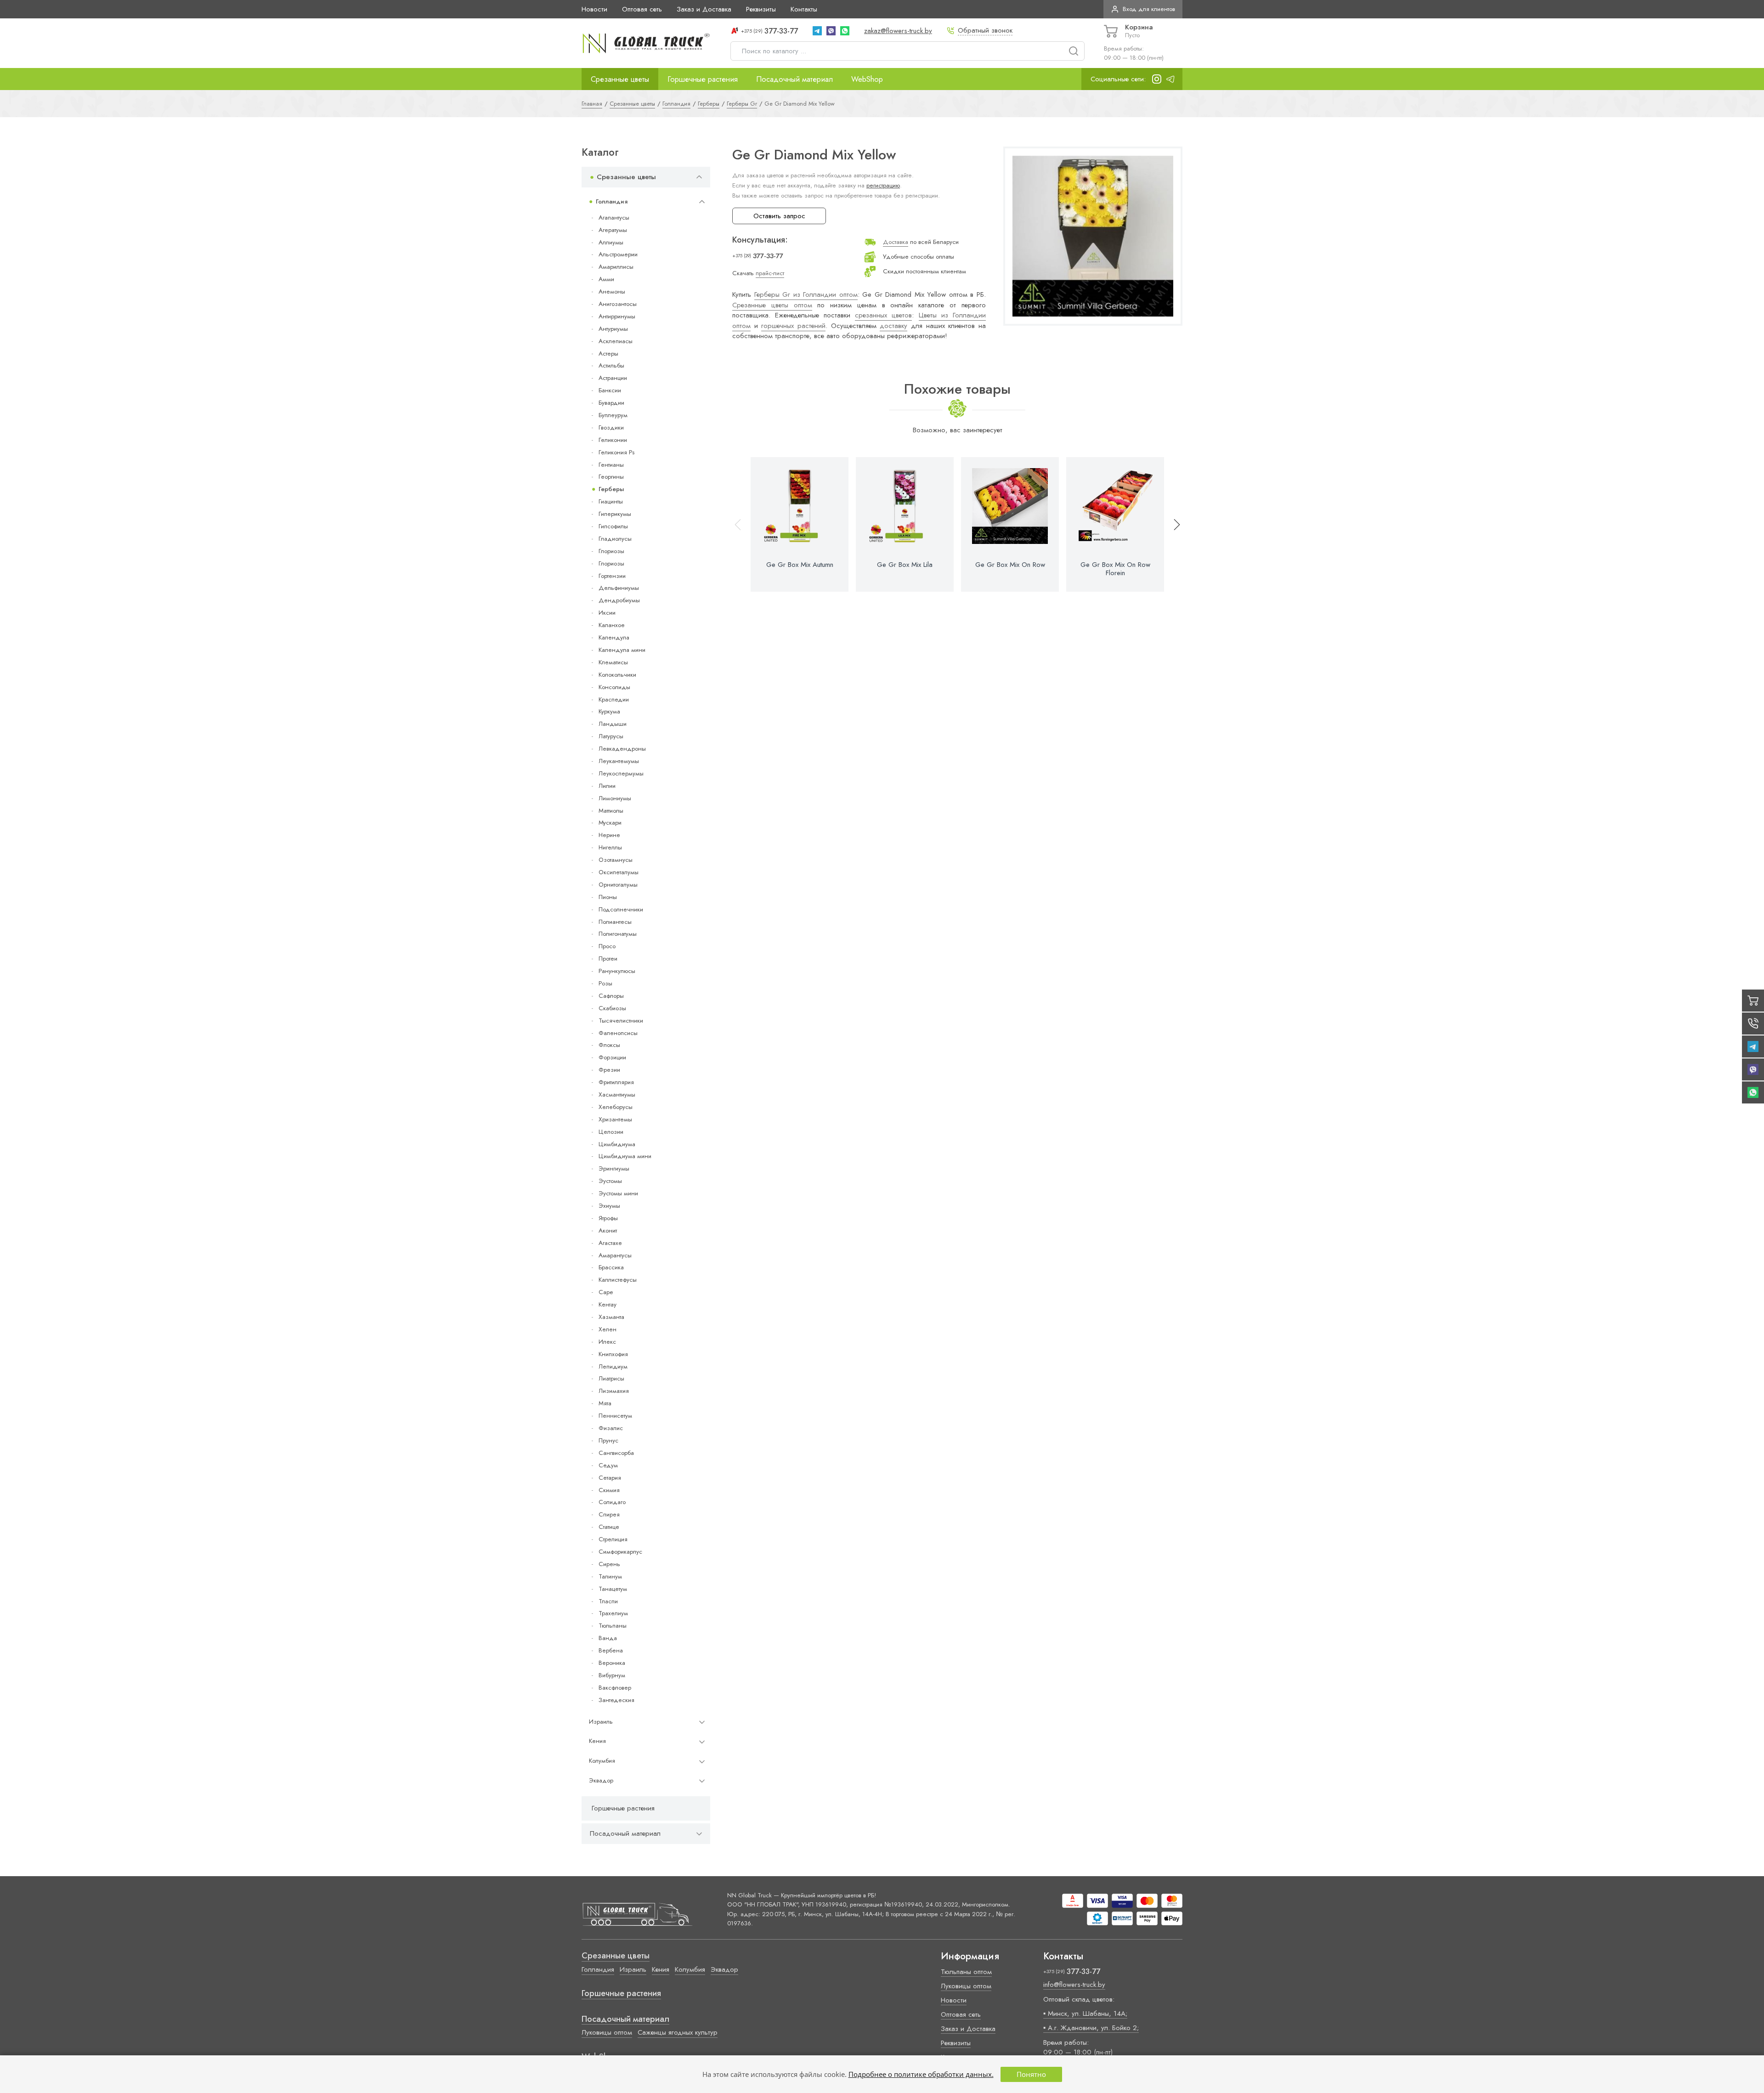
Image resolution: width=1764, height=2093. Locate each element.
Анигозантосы (618, 304)
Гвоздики (611, 427)
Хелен (608, 1329)
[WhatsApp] (845, 31)
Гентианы (611, 465)
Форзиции (612, 1057)
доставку (893, 326)
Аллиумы (611, 242)
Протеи (608, 959)
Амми (606, 279)
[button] (1173, 524)
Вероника (612, 1663)
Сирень (609, 1564)
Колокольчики (617, 675)
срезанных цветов (883, 315)
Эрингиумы (614, 1168)
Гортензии (612, 576)
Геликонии (613, 440)
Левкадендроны (622, 749)
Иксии (607, 613)
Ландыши (613, 724)
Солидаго (612, 1502)
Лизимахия (614, 1391)
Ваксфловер (615, 1688)
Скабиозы (612, 1008)
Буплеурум (613, 415)
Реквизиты (761, 9)
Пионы (608, 897)
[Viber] (831, 31)
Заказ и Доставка (704, 9)
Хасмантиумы (617, 1095)
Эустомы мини (618, 1193)
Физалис (611, 1428)
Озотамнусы (616, 860)
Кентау (608, 1304)
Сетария (610, 1478)
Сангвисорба (616, 1453)
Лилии (607, 786)
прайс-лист (770, 273)
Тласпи (608, 1601)
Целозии (611, 1132)
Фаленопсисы (618, 1033)
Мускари (610, 823)
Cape (606, 1292)
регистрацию (883, 185)
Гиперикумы (615, 514)
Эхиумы (609, 1206)
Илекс (607, 1342)
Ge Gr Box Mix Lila (905, 565)
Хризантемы (615, 1119)
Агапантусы (614, 218)
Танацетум (613, 1589)
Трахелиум (613, 1613)
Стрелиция (613, 1539)
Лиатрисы (611, 1378)
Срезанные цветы (620, 79)
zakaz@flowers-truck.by (898, 31)
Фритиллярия (616, 1082)
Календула (614, 637)
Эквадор (601, 1780)
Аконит (608, 1230)
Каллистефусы (618, 1280)
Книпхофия (613, 1354)
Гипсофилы (613, 526)
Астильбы (611, 365)
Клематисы (613, 662)
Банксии (610, 390)
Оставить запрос (779, 216)
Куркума (609, 711)
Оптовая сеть (642, 9)
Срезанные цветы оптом (772, 305)
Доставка (896, 242)
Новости (594, 9)
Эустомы (610, 1181)
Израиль (601, 1722)
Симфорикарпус (620, 1552)
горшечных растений (793, 326)
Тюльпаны (613, 1626)
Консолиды (614, 687)
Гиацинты (611, 501)
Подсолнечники (621, 909)
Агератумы (613, 230)
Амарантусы (615, 1255)
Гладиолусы (615, 539)
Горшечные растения (703, 79)
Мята (605, 1403)
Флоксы (609, 1045)
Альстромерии (618, 254)
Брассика (611, 1267)
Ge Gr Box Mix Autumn (800, 565)
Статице (609, 1527)
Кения (597, 1741)
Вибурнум (612, 1675)
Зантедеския (616, 1700)
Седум (608, 1465)
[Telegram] (817, 31)
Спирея (609, 1514)
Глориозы (611, 551)
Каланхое (612, 625)
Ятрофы (608, 1218)
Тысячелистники (621, 1021)
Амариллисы (616, 267)
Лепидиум (613, 1366)
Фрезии (609, 1070)
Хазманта (611, 1317)
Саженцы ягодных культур (678, 2032)
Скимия (609, 1490)
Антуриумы (613, 329)
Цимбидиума (617, 1144)
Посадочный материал (794, 79)
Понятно (1031, 2074)
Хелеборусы (616, 1107)
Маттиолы (611, 811)
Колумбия (602, 1761)
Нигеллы (610, 847)
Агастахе (610, 1243)
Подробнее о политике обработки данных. (921, 2074)
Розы (605, 983)
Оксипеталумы (619, 872)
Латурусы (611, 736)
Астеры (608, 354)
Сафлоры (611, 996)
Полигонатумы (618, 934)
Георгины (611, 477)
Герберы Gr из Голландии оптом (806, 294)
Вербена (611, 1650)
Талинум (610, 1576)
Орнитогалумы (618, 885)
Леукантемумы (619, 761)
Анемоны (612, 291)
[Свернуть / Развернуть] (699, 177)
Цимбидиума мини (625, 1156)
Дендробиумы (619, 600)
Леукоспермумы (621, 773)
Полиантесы (615, 922)
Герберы (611, 489)
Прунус (608, 1440)
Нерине (609, 835)
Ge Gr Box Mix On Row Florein (1115, 569)
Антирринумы (617, 316)
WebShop (867, 79)
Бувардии (611, 403)
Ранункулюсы (617, 971)
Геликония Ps (616, 452)
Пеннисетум (615, 1416)
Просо (607, 946)
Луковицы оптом (607, 2032)
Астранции (613, 378)
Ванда (608, 1638)
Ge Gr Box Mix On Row (1010, 565)
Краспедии (614, 699)
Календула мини (622, 650)
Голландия (612, 201)
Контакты (804, 9)
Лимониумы (615, 798)
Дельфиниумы (619, 588)
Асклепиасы (616, 341)
